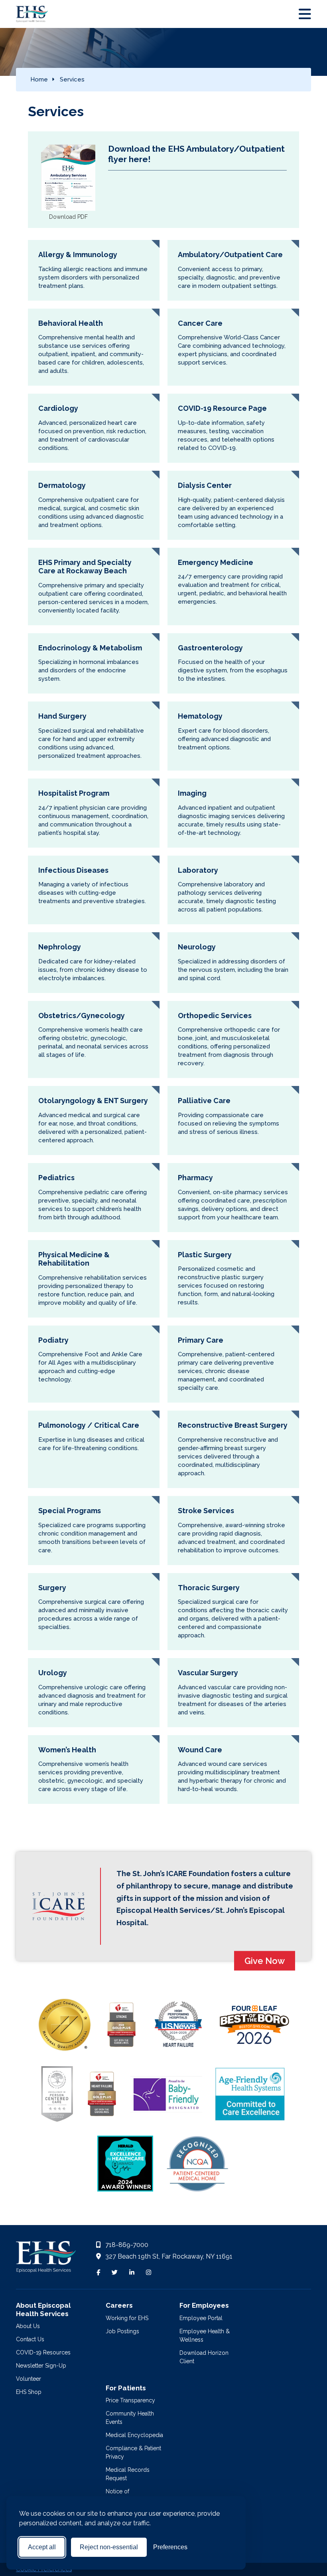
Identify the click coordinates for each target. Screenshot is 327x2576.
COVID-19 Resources (43, 2352)
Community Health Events (130, 2418)
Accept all (42, 2547)
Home (39, 79)
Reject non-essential (109, 2547)
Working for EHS (127, 2318)
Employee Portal (201, 2318)
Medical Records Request (128, 2474)
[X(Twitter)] (115, 2273)
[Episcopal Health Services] (26, 14)
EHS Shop (29, 2392)
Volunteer (29, 2379)
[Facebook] (98, 2273)
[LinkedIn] (132, 2273)
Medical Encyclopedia (134, 2435)
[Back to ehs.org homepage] (46, 2259)
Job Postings (122, 2331)
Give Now (265, 1961)
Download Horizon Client (204, 2357)
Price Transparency (130, 2400)
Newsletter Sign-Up (41, 2366)
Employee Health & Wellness (205, 2335)
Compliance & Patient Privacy (133, 2452)
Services (72, 79)
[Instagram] (149, 2273)
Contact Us (30, 2339)
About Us (28, 2326)
